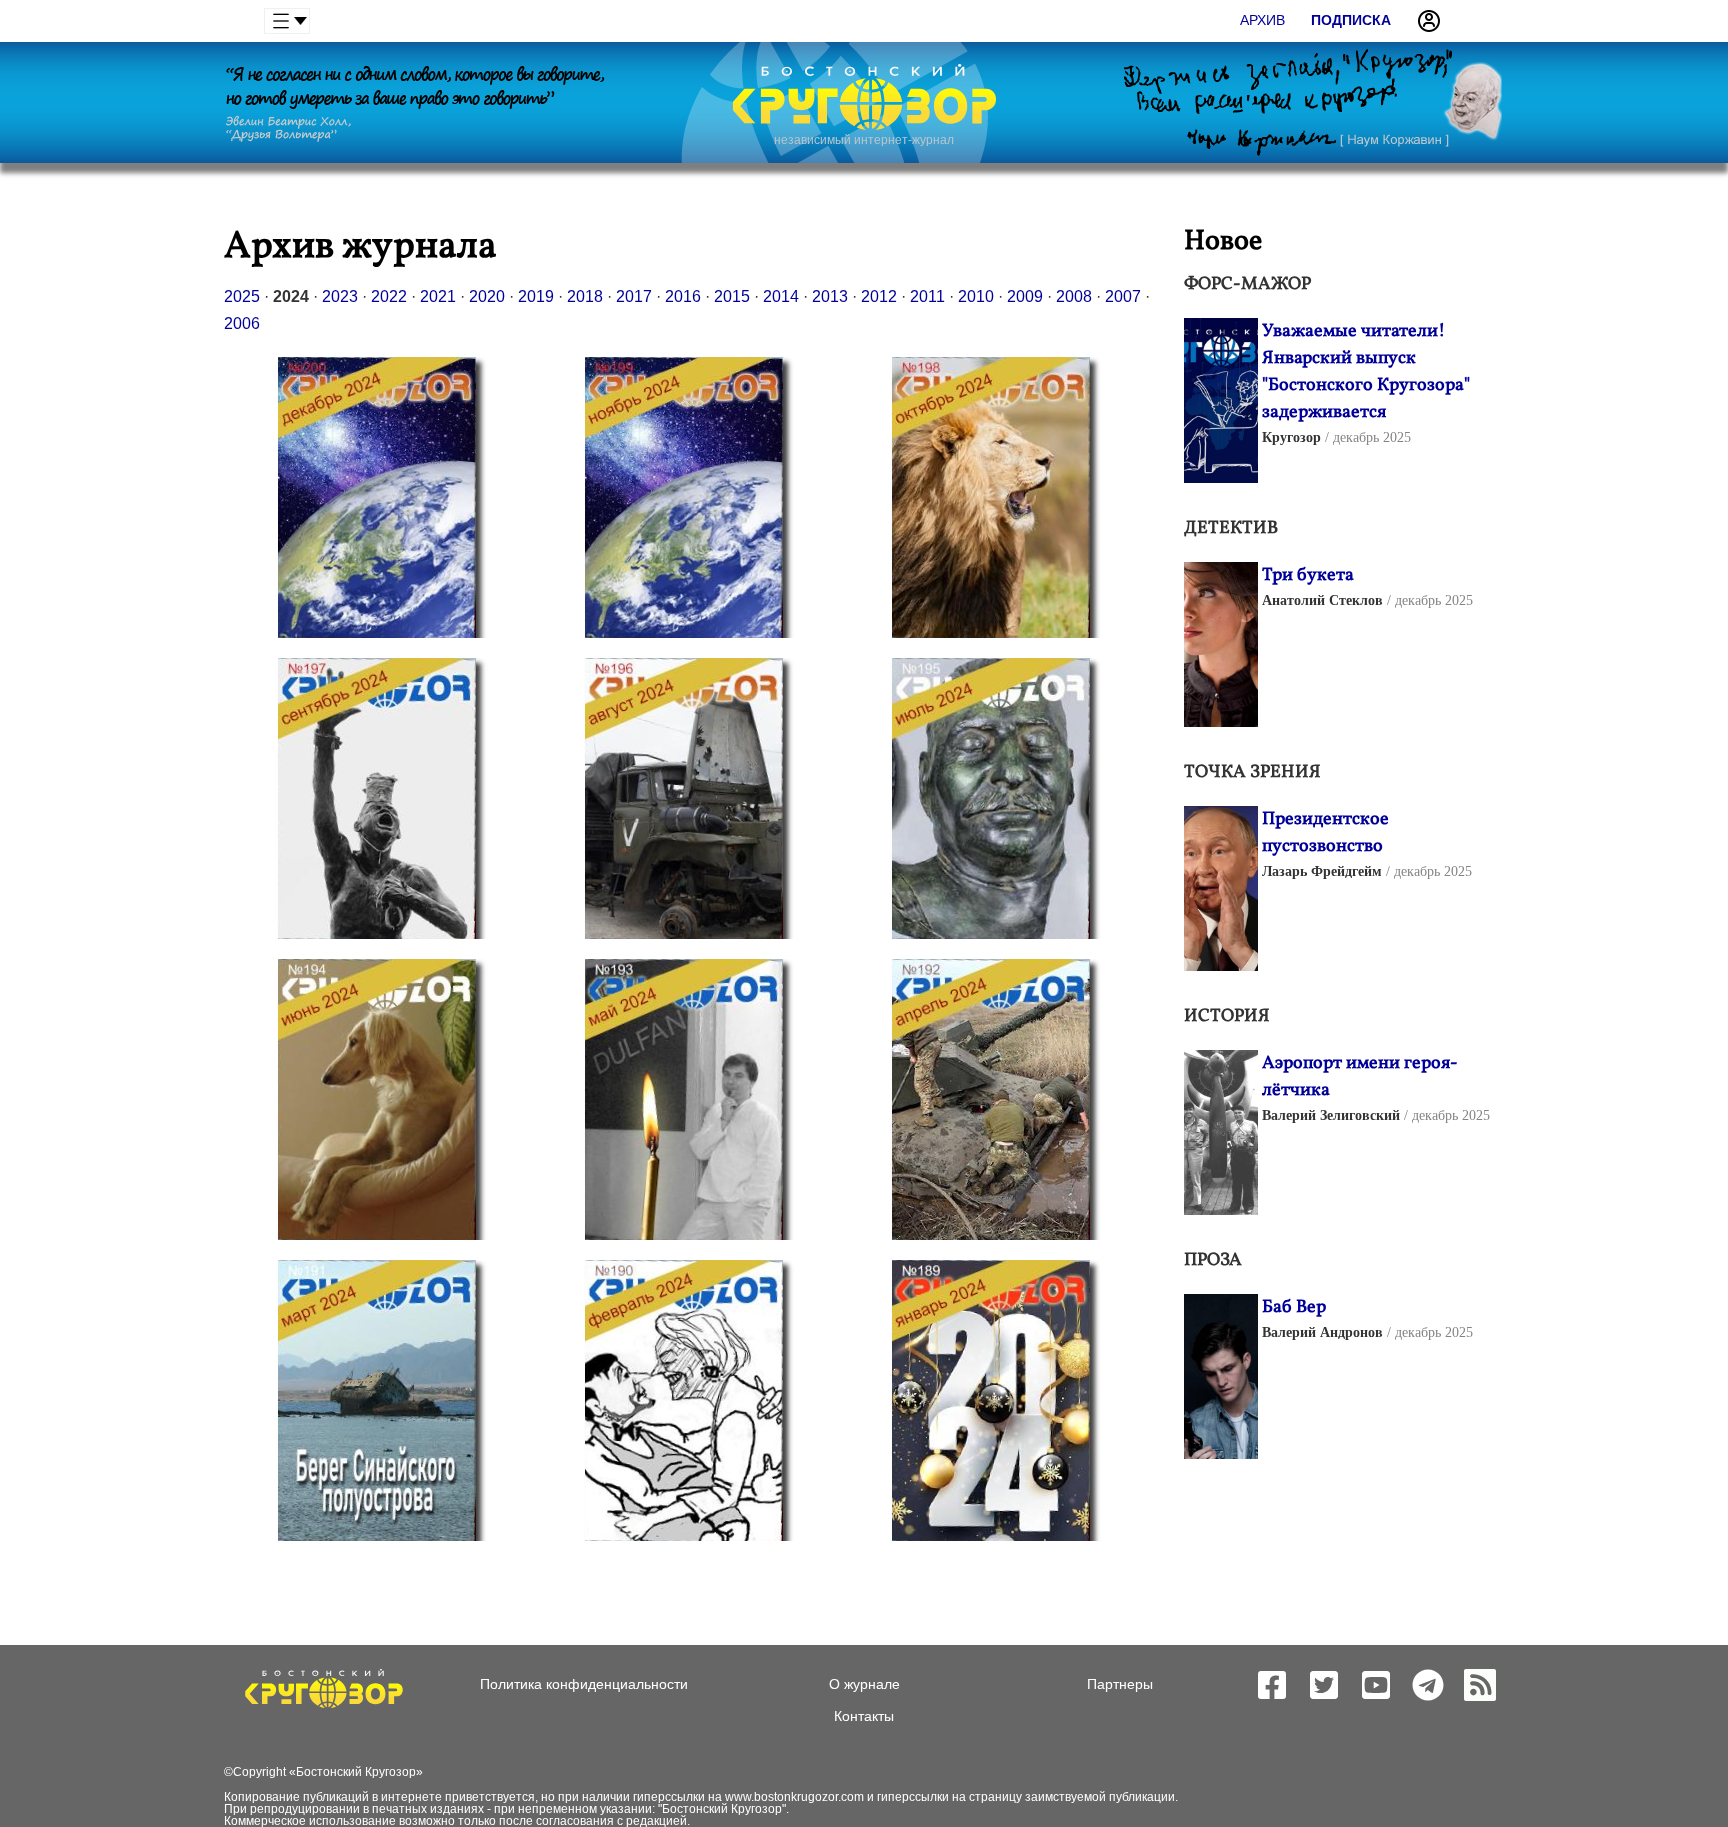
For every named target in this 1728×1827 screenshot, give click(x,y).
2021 (438, 296)
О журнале (864, 1684)
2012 (879, 296)
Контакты (864, 1716)
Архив (1262, 20)
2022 (389, 296)
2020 (487, 296)
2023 (340, 296)
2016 (683, 296)
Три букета (1308, 575)
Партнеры (1120, 1684)
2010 (976, 296)
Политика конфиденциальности (584, 1684)
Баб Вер (1294, 1307)
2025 (242, 296)
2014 (781, 296)
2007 (1123, 296)
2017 (634, 296)
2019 (536, 296)
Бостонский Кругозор (356, 1772)
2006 (242, 323)
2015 (732, 296)
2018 (585, 296)
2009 (1025, 296)
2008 (1074, 296)
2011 (927, 296)
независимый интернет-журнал (864, 140)
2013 (830, 296)
